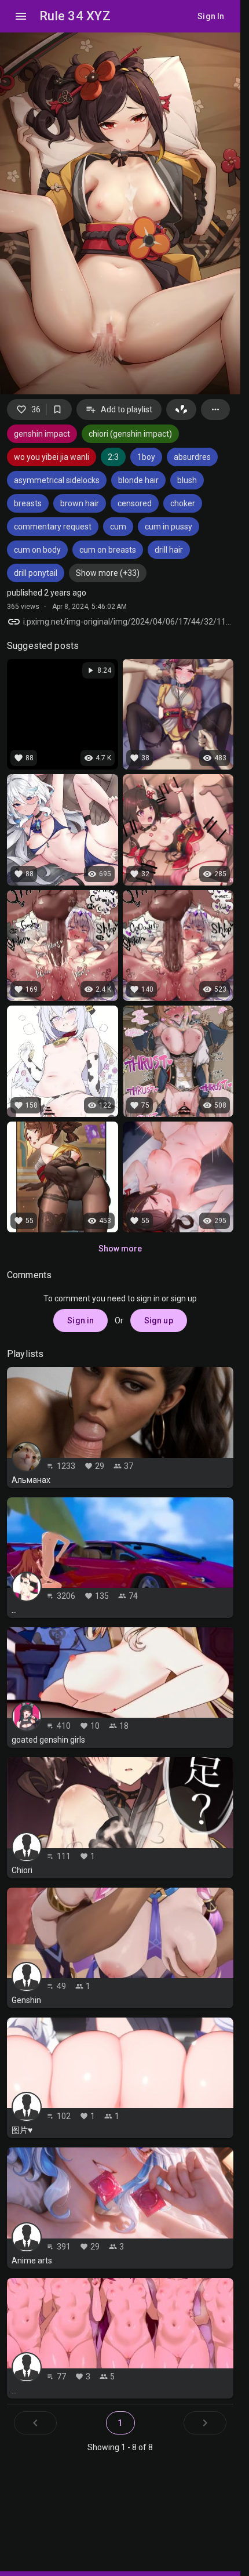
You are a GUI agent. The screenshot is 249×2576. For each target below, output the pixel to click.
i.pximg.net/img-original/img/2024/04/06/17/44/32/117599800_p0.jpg (128, 622)
